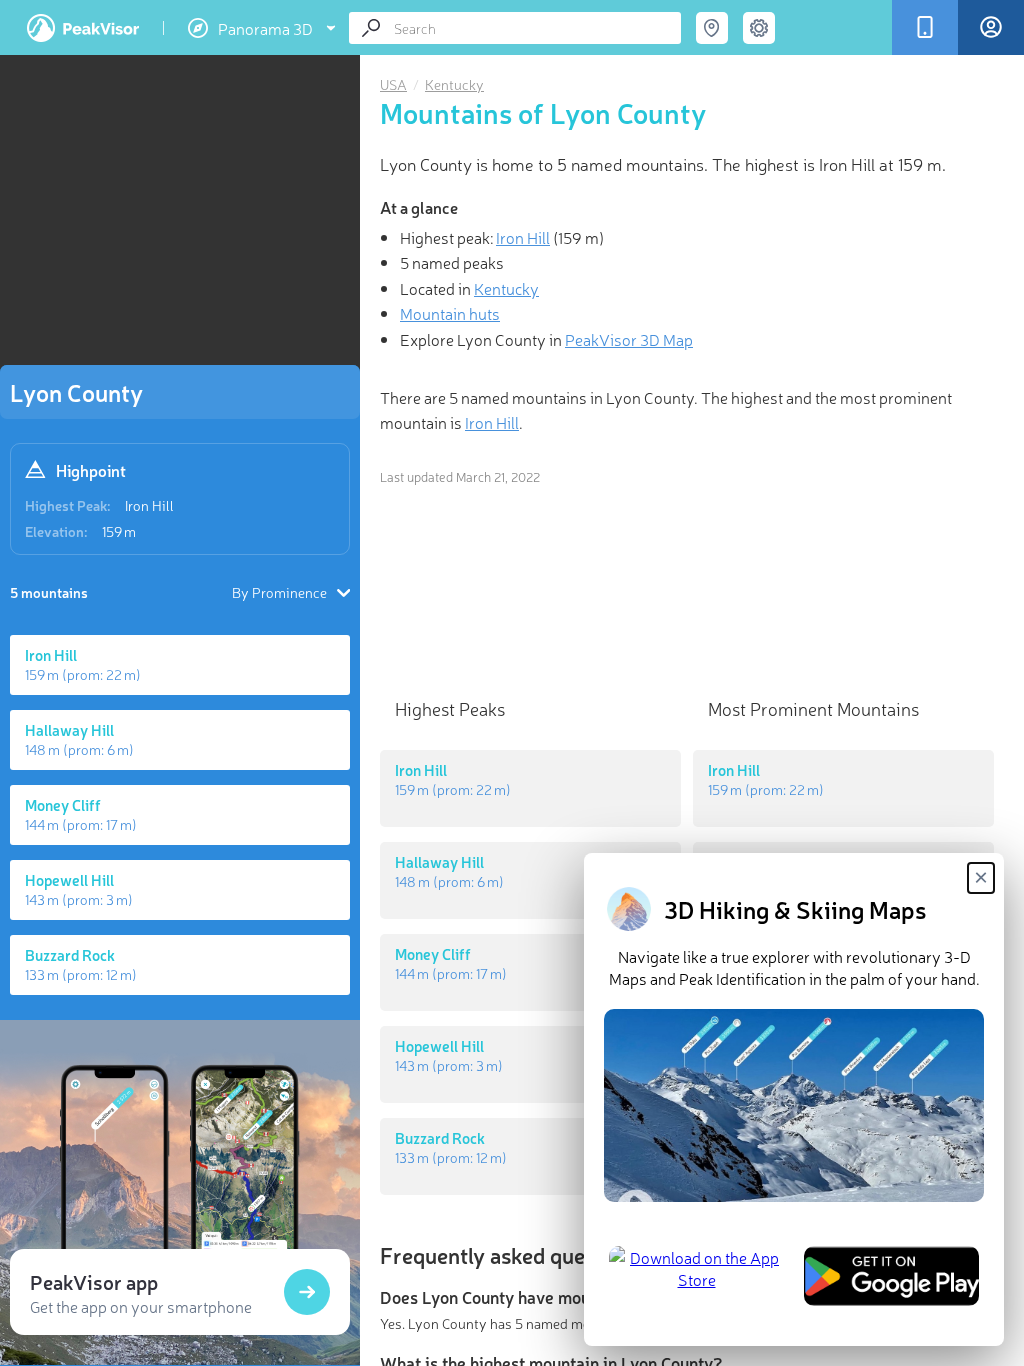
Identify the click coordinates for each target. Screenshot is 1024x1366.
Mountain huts (450, 313)
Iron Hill (149, 505)
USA (393, 84)
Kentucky (454, 84)
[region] (180, 216)
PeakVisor (83, 28)
